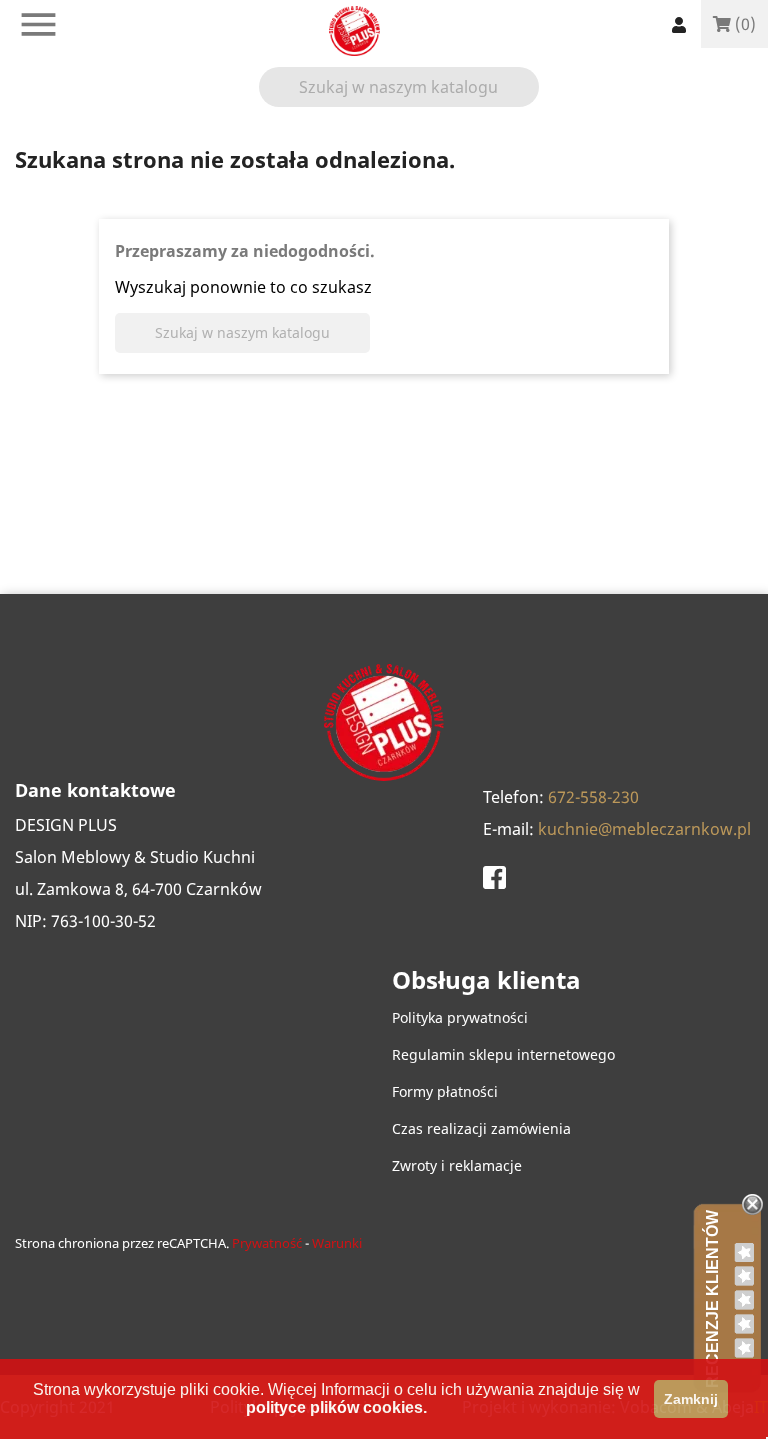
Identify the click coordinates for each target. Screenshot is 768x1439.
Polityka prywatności (460, 1017)
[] (531, 99)
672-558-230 (593, 797)
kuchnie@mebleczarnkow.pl (644, 829)
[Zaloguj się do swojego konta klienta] (679, 25)
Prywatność (267, 1243)
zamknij (691, 1399)
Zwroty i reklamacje (457, 1165)
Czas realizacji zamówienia (481, 1128)
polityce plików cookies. (336, 1407)
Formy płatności (445, 1091)
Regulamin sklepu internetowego (503, 1054)
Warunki (337, 1243)
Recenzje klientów (712, 1299)
